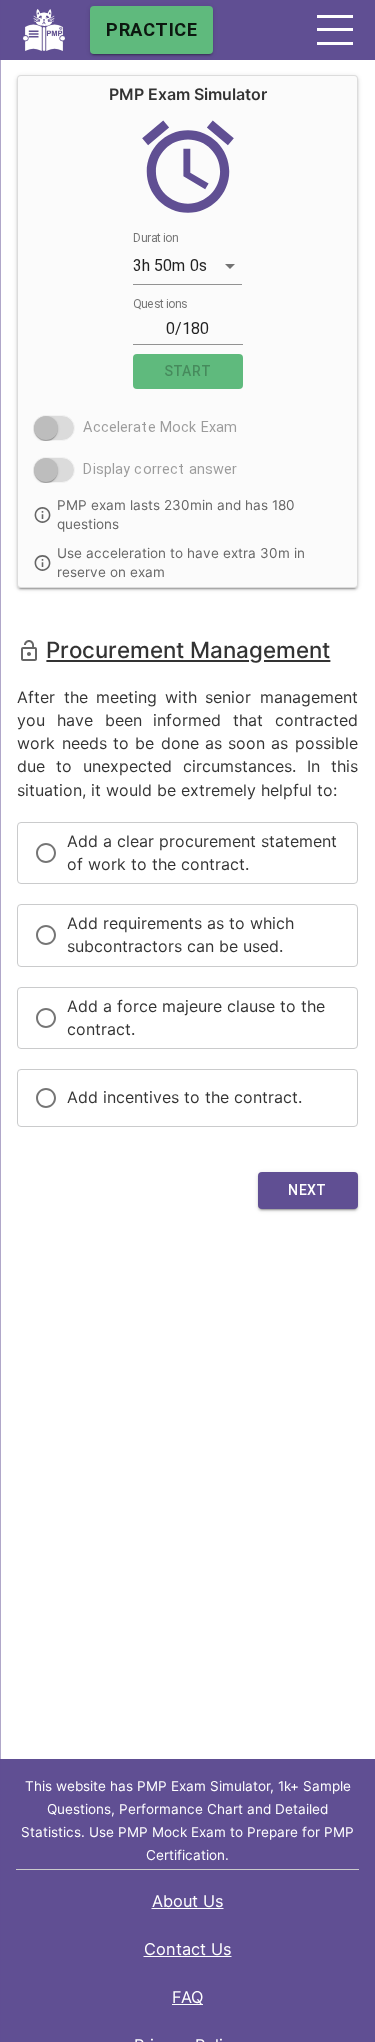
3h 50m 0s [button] (170, 265)
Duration (155, 238)
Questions (160, 304)
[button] (335, 30)
